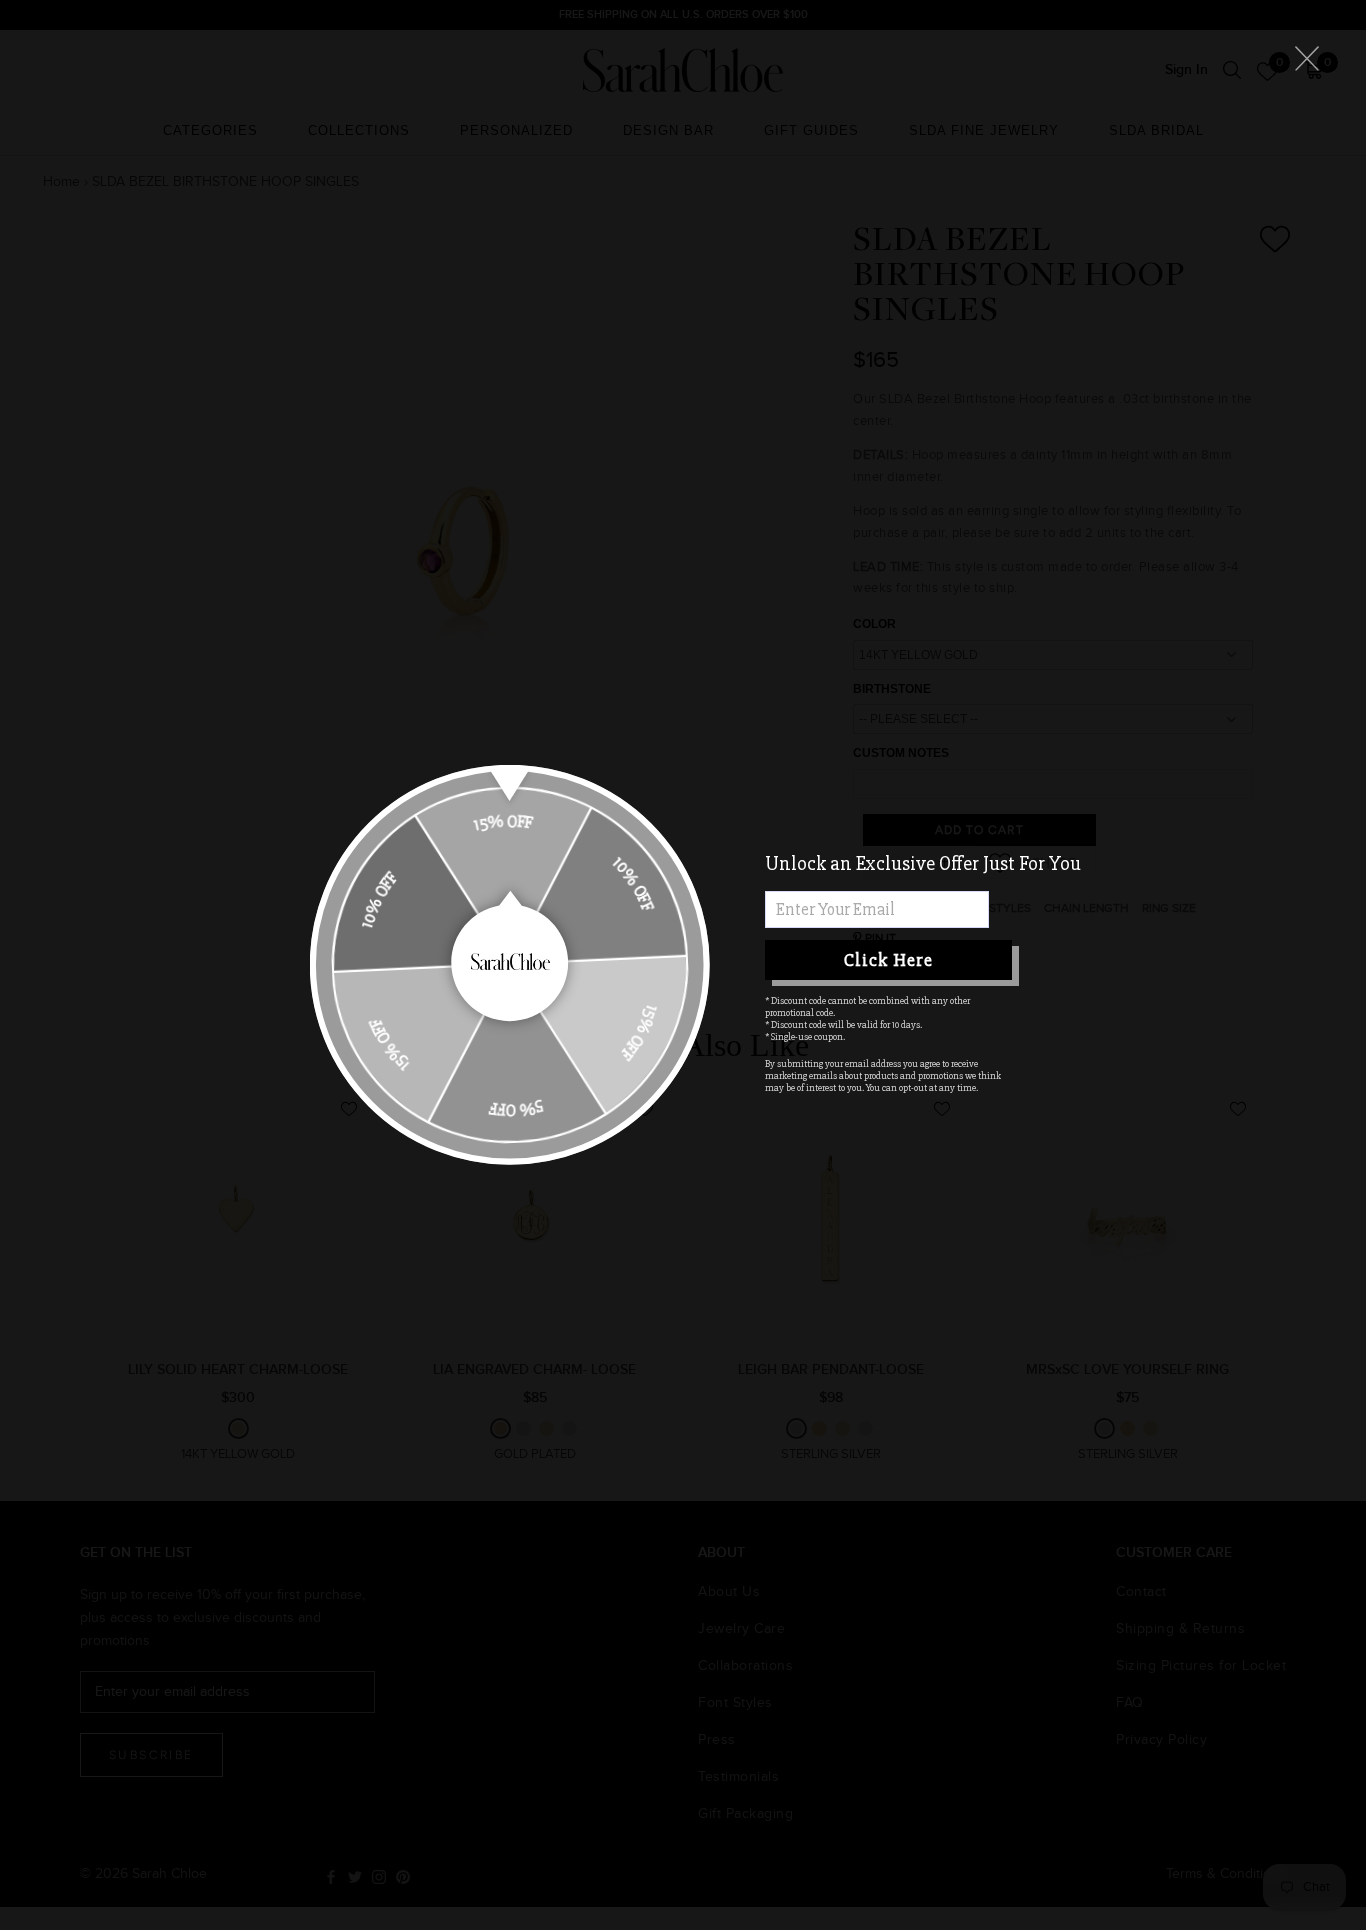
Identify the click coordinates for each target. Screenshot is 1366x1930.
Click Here (888, 960)
